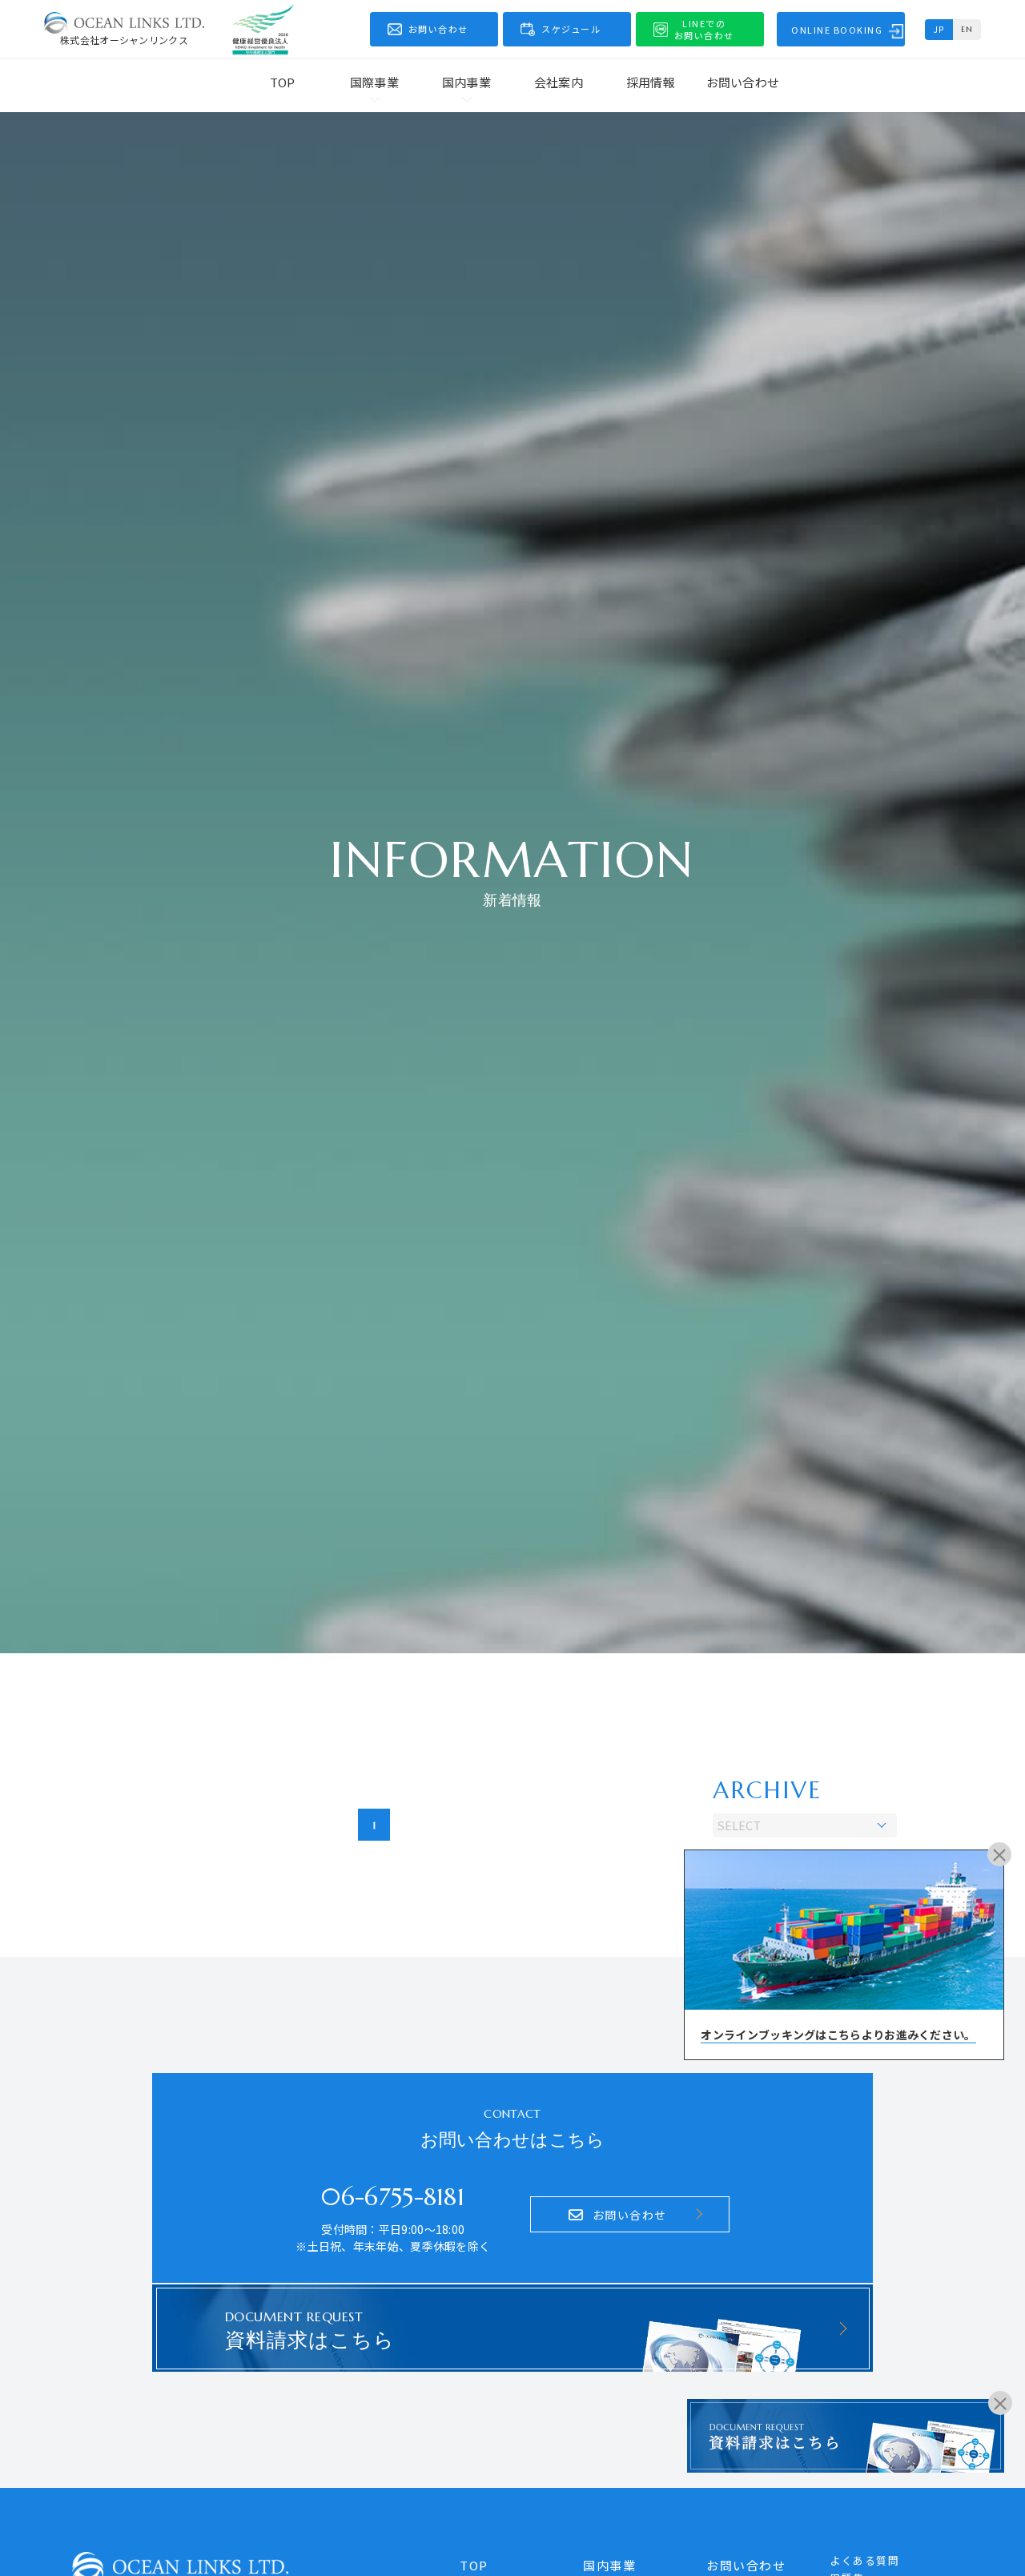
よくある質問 (864, 2560)
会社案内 (559, 82)
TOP (283, 82)
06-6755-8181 (393, 2197)
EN (967, 29)
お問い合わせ (743, 82)
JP (939, 29)
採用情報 (651, 82)
